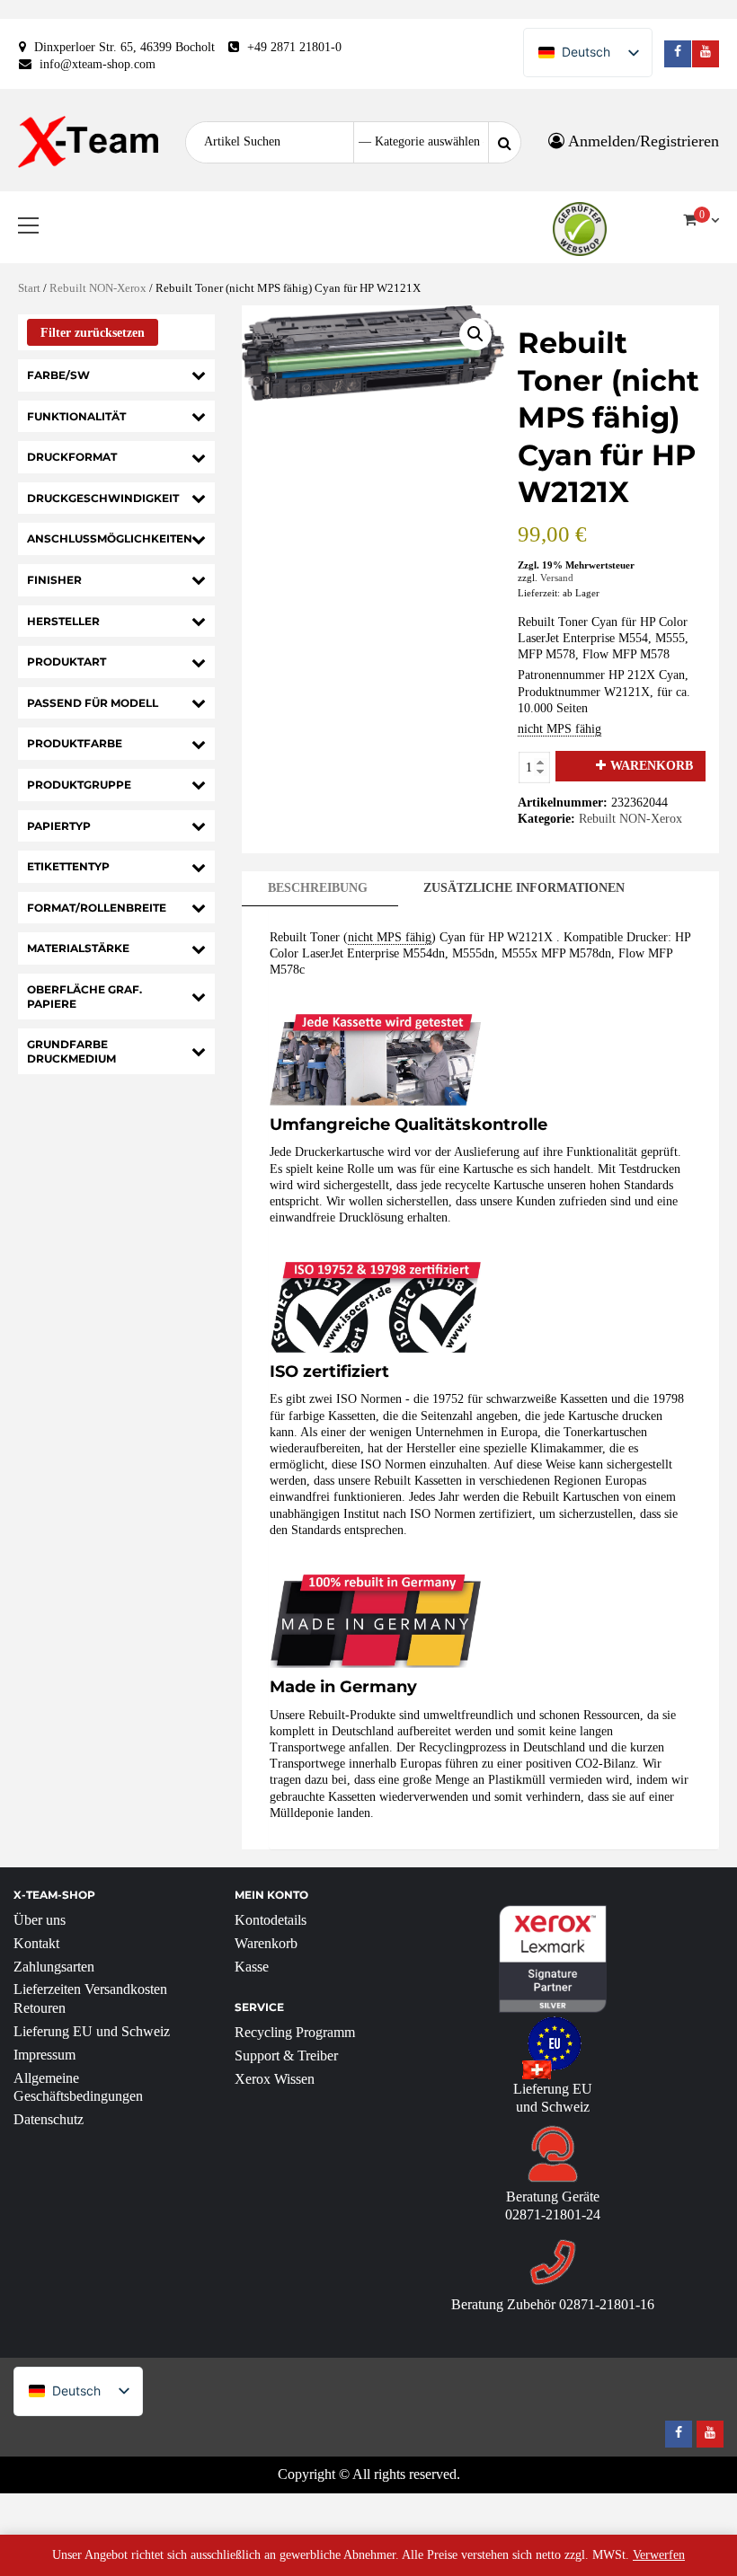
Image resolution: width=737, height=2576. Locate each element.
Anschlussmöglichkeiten (110, 538)
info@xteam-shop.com (98, 64)
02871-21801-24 (553, 2214)
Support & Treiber (286, 2056)
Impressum (44, 2055)
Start (29, 288)
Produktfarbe (75, 743)
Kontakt (36, 1943)
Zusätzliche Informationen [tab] (524, 888)
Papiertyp (59, 826)
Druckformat (72, 457)
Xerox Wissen (275, 2079)
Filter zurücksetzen (93, 333)
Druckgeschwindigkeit (103, 498)
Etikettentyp (68, 866)
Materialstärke (78, 948)
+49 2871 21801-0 (294, 47)
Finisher (54, 580)
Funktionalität (76, 416)
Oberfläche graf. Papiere (84, 997)
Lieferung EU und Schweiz (92, 2031)
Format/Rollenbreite (97, 908)
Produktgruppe (79, 785)
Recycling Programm (295, 2032)
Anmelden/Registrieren (642, 141)
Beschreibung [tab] (318, 888)
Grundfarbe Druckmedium (71, 1051)
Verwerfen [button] (659, 2555)
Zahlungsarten (54, 1967)
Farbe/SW (58, 375)
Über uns (40, 1920)
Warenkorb (652, 766)
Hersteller (63, 621)
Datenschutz (49, 2119)
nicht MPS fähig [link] (559, 729)
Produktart (67, 662)
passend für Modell (93, 703)
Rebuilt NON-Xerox (98, 288)
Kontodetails (271, 1920)
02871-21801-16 (607, 2304)
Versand (557, 578)
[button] (475, 334)
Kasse (252, 1967)
